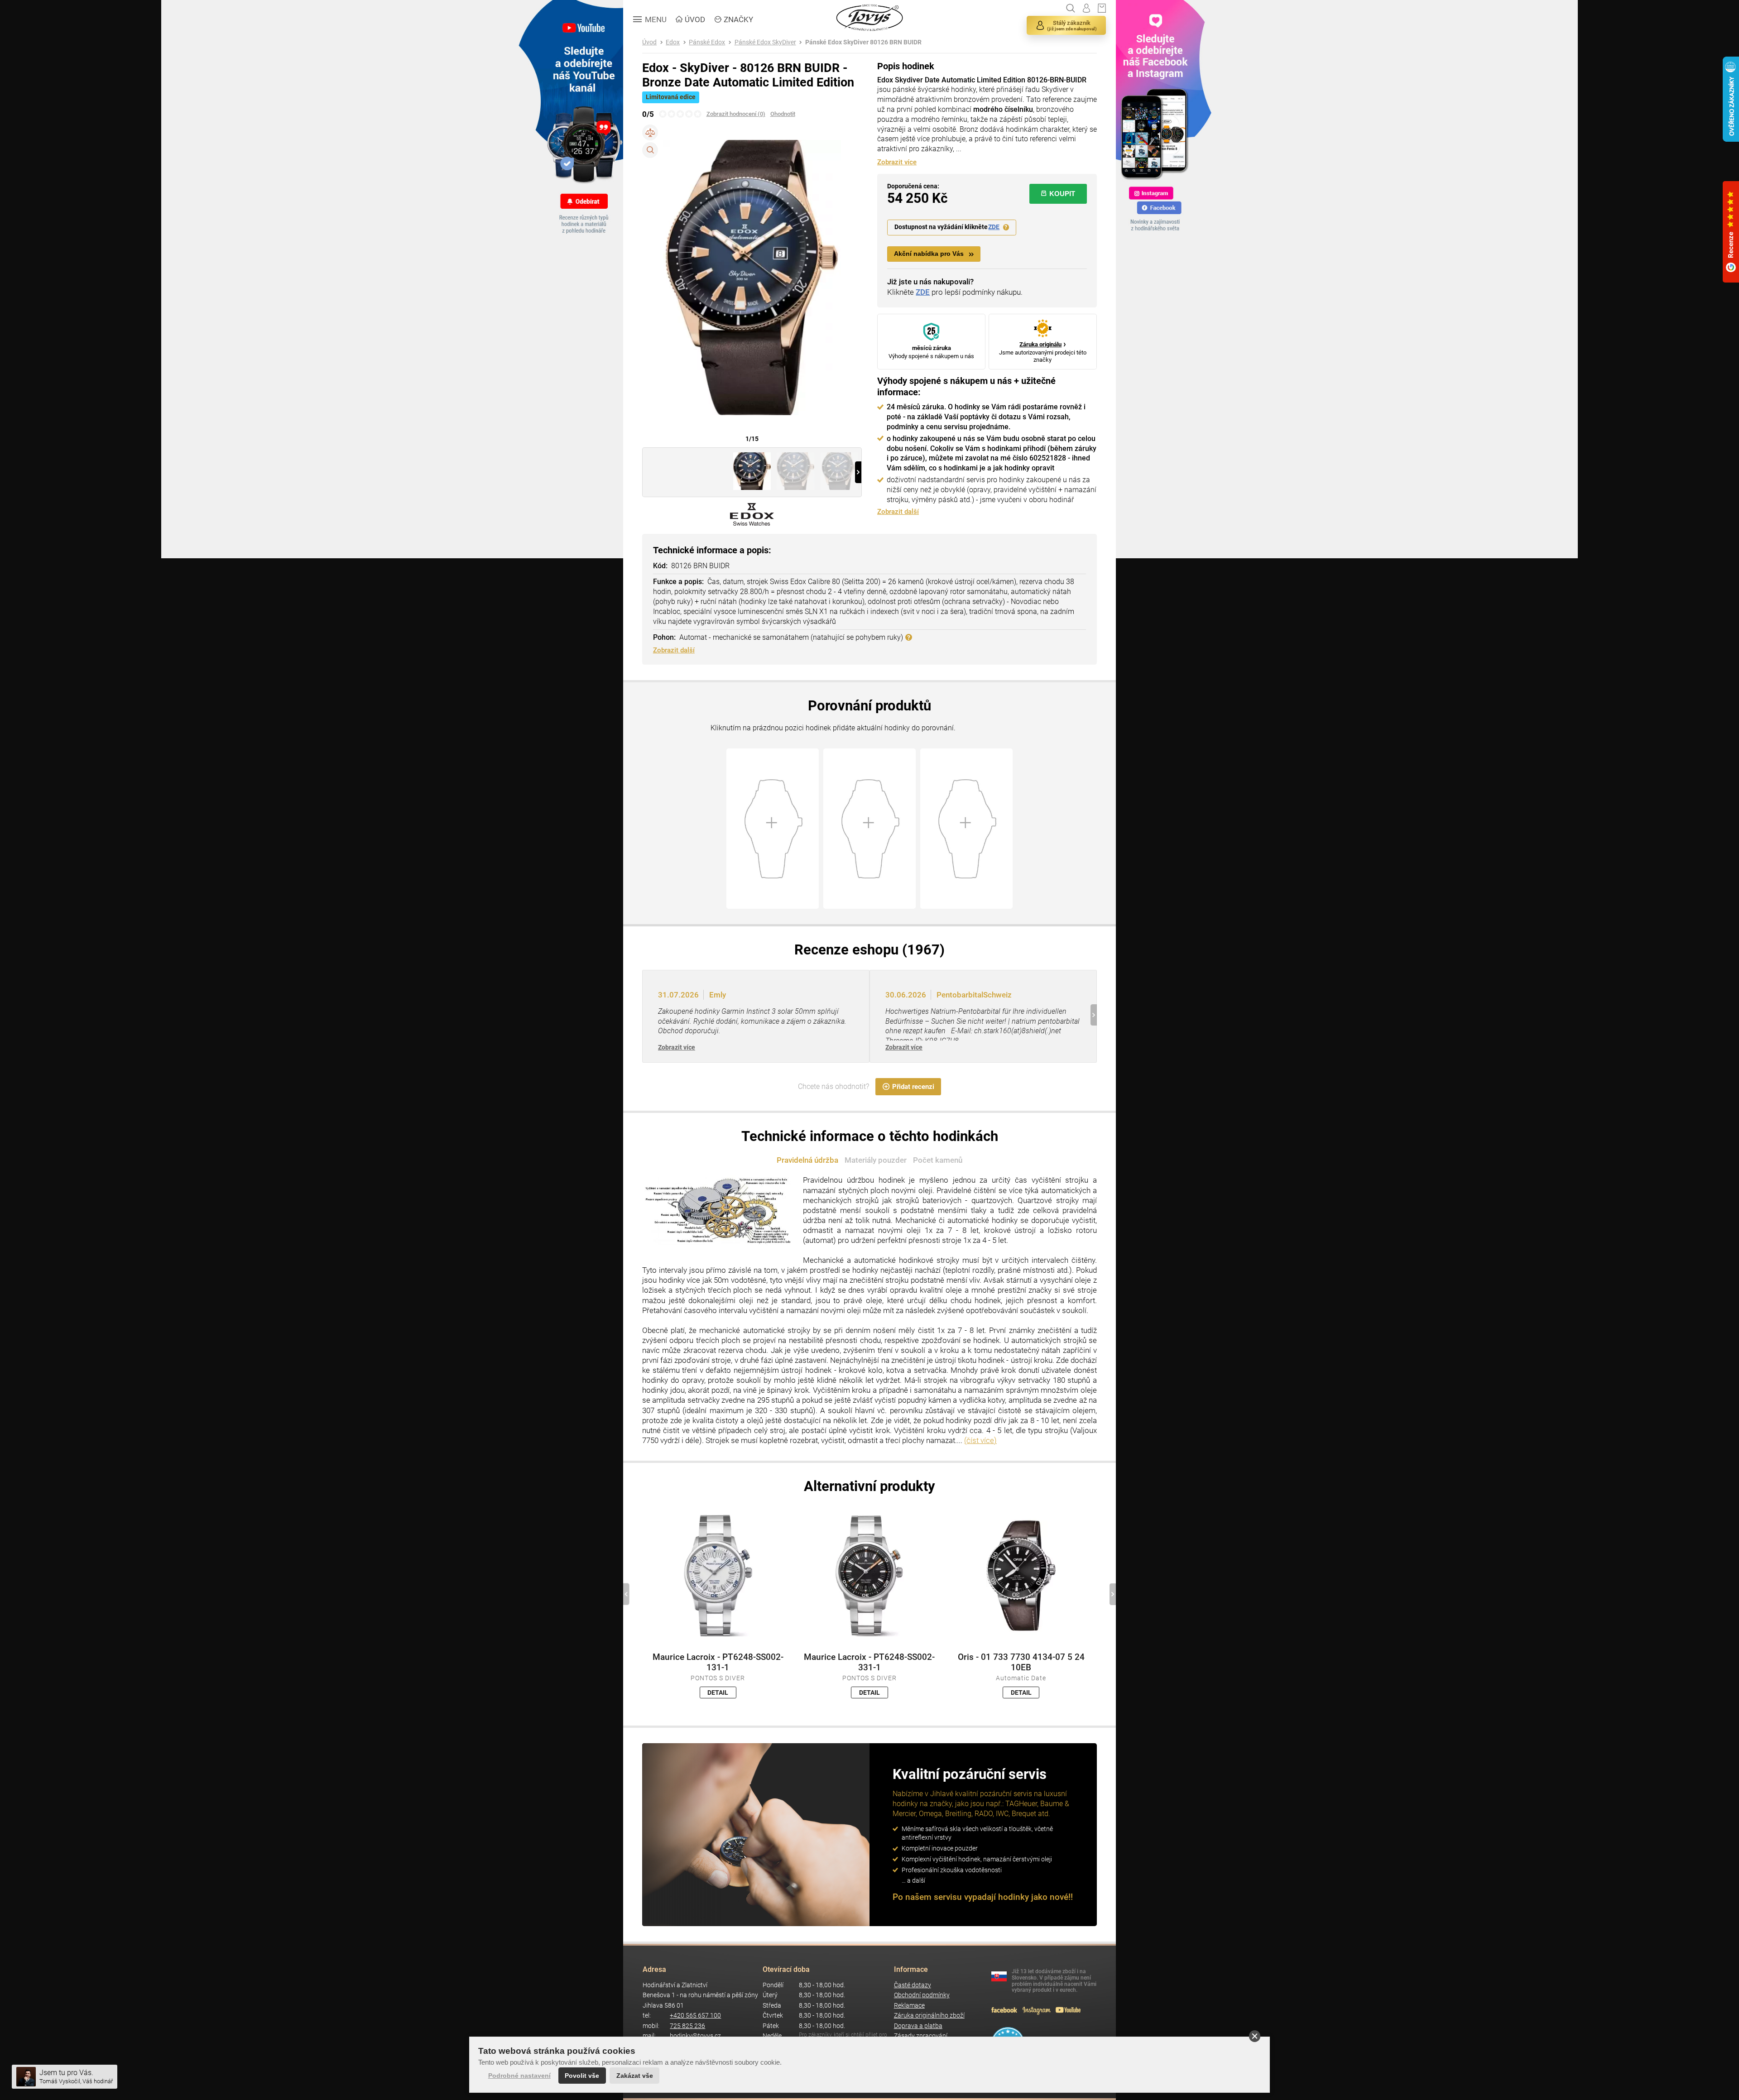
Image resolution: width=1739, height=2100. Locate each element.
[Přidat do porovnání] (650, 132)
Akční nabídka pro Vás (929, 254)
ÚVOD (695, 19)
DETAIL (718, 1692)
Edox (673, 42)
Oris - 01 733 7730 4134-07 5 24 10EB (1021, 1662)
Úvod (649, 42)
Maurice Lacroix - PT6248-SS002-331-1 (869, 1662)
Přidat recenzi (913, 1087)
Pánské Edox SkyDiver (765, 42)
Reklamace (909, 2006)
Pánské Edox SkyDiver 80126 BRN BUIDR (863, 42)
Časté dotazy (913, 1985)
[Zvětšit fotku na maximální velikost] (650, 150)
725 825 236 (687, 2026)
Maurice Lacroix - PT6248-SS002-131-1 (718, 1662)
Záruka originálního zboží (929, 2016)
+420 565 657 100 (695, 2016)
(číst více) (980, 1440)
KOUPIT (1062, 194)
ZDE (994, 227)
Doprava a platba (918, 2026)
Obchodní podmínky (922, 1995)
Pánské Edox (707, 42)
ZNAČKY (738, 19)
